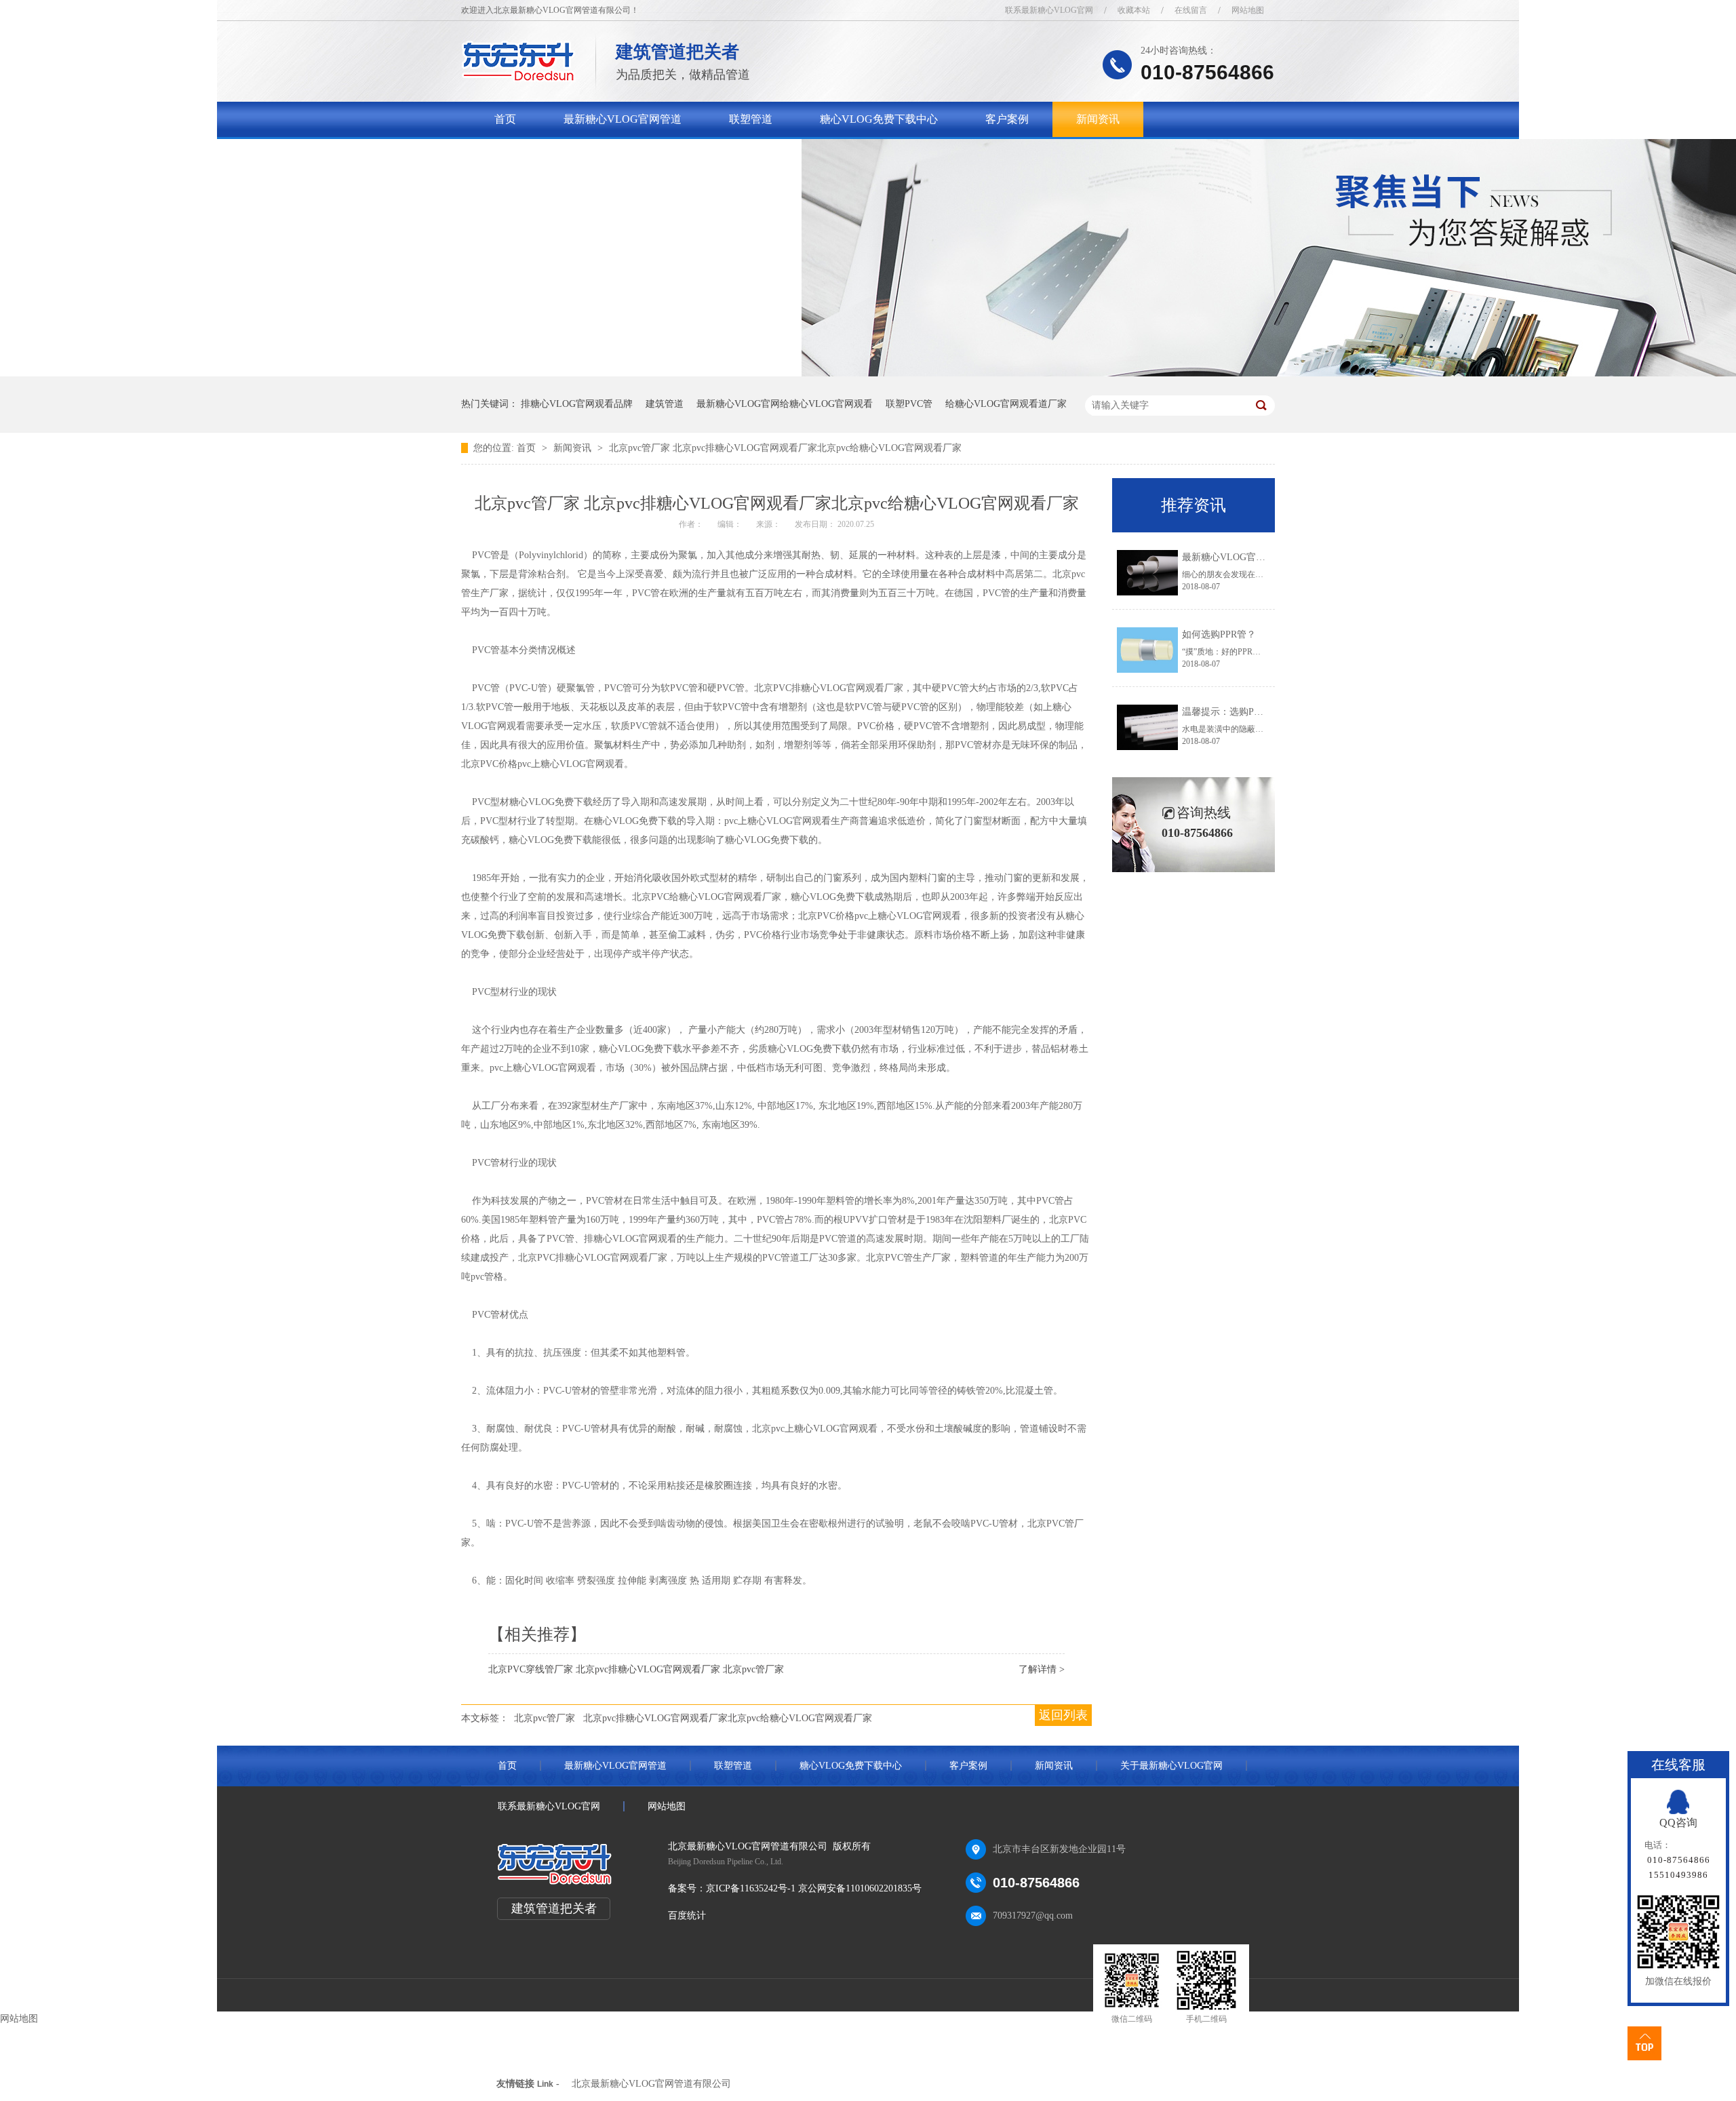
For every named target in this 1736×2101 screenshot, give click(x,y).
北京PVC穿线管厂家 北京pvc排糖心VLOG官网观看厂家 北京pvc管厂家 (636, 1669)
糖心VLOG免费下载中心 (879, 119)
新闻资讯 (1098, 119)
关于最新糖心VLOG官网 (553, 154)
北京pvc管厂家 (545, 1718)
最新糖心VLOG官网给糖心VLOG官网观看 (785, 404)
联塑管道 (751, 119)
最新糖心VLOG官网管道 (623, 119)
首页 (505, 119)
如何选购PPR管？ (1219, 634)
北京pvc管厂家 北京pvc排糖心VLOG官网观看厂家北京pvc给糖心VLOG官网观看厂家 (785, 448)
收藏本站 (1134, 10)
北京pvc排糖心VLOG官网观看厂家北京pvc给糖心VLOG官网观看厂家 (728, 1718)
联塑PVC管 (909, 404)
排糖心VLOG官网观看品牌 (577, 404)
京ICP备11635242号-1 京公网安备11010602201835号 (814, 1888)
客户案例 (1007, 119)
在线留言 (1191, 10)
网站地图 (1248, 10)
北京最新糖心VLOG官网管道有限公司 (651, 2084)
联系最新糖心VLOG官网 (1049, 10)
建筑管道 (665, 404)
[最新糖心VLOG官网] (518, 78)
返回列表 (1063, 1715)
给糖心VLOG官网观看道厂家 (1006, 404)
